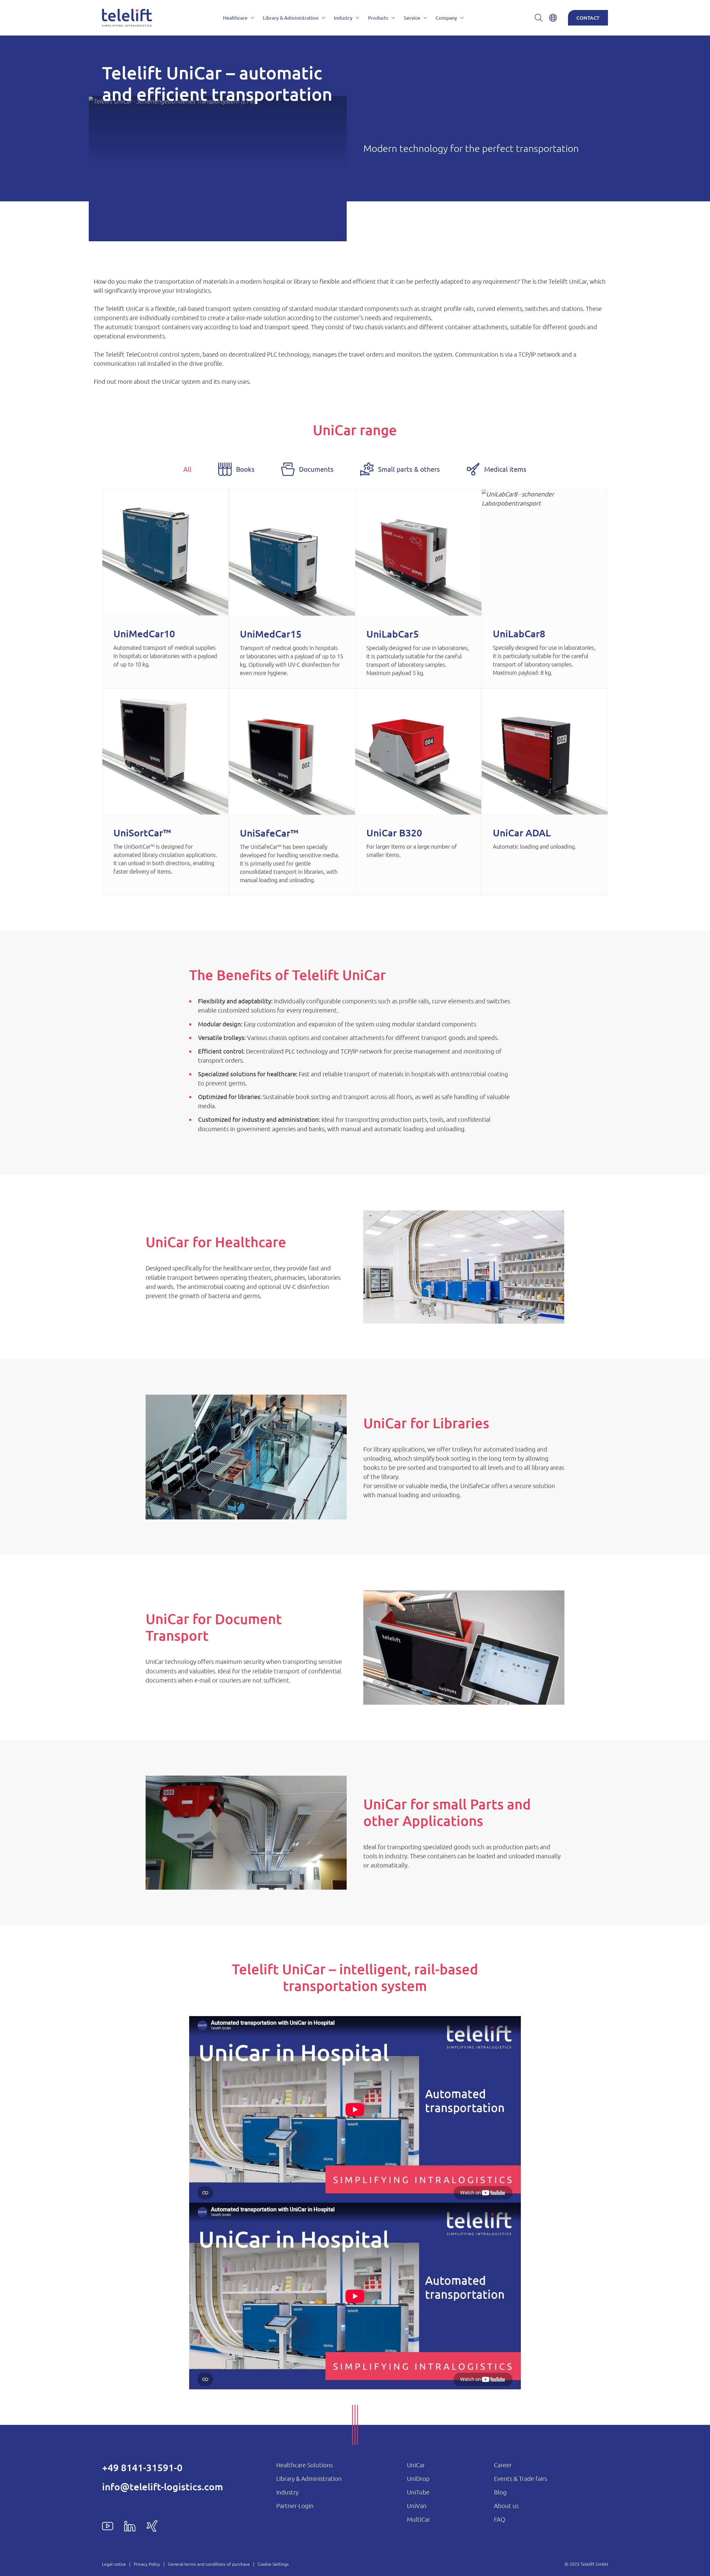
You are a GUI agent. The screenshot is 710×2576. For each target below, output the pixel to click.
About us (506, 2506)
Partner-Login (295, 2506)
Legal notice (114, 2564)
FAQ (500, 2519)
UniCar (416, 2465)
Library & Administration (309, 2478)
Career (503, 2465)
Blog (500, 2492)
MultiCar (419, 2519)
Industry (287, 2492)
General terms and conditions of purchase (209, 2564)
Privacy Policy (147, 2564)
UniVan (417, 2506)
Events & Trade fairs (520, 2478)
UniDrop (418, 2478)
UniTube (418, 2492)
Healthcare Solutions (305, 2465)
